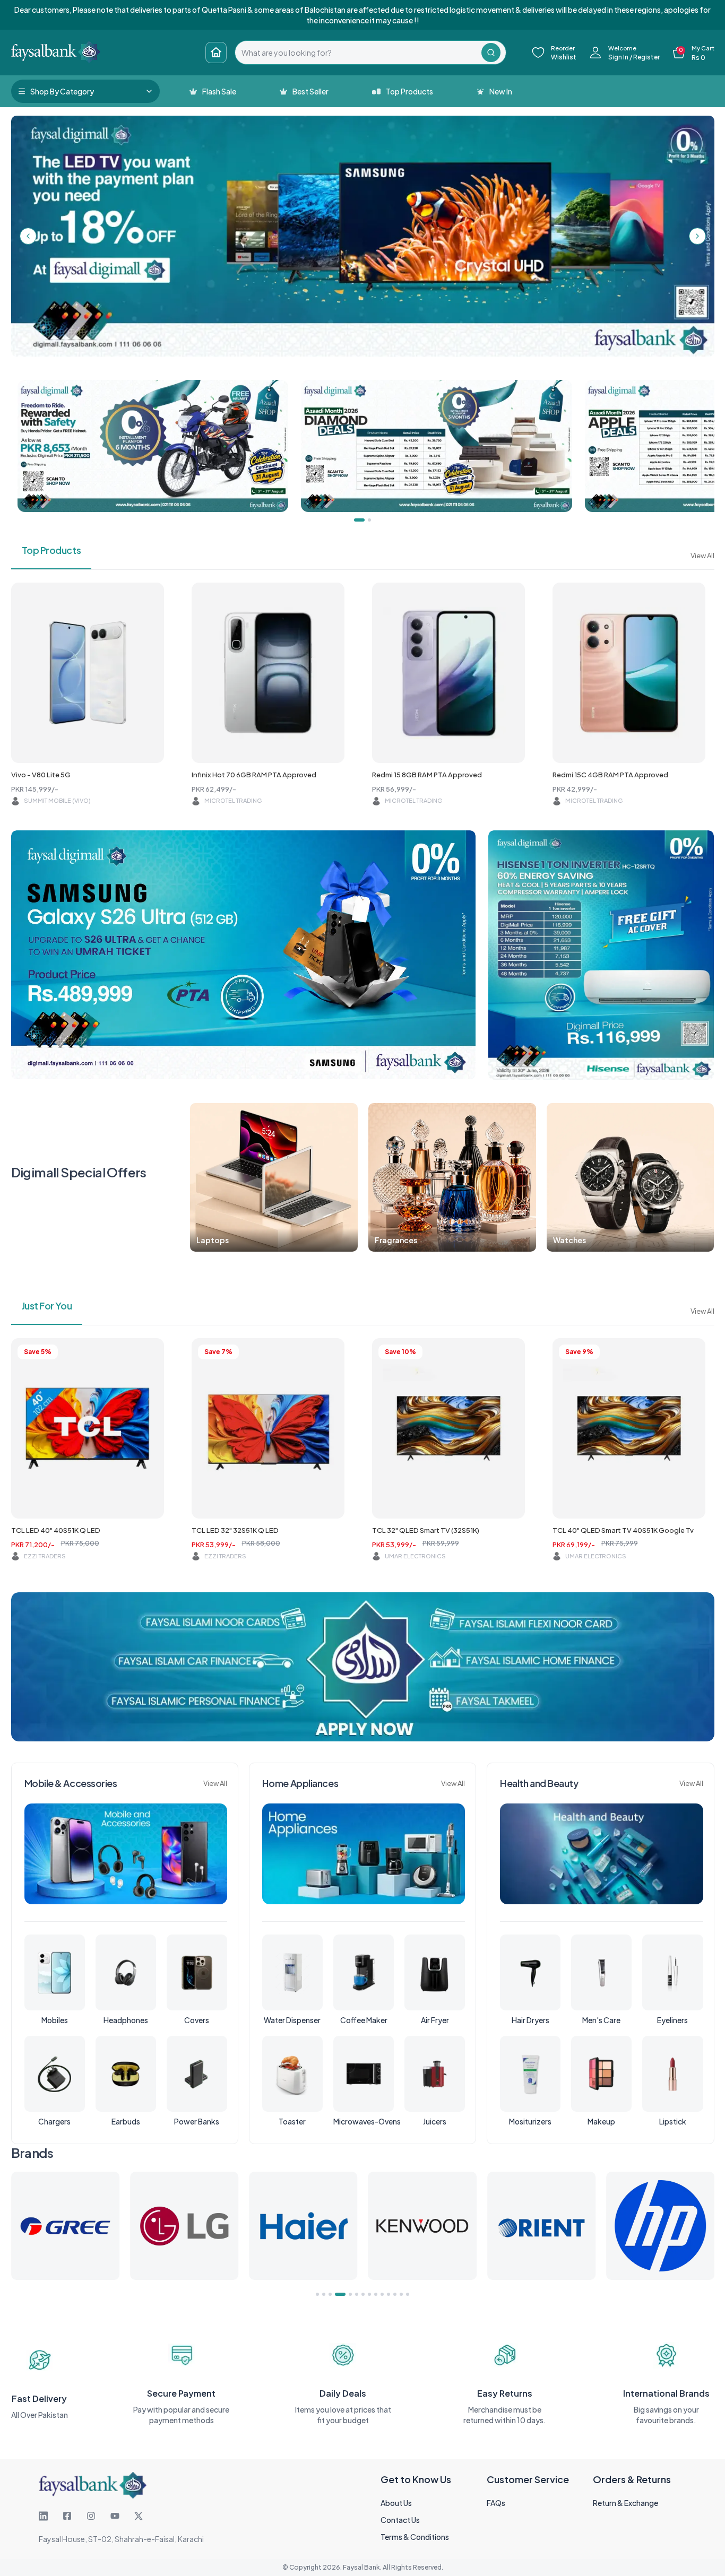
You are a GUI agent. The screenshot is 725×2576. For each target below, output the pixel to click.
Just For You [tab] (47, 1306)
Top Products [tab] (51, 550)
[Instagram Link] (91, 2516)
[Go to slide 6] (357, 2294)
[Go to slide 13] (401, 2294)
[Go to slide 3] (330, 2294)
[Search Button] (491, 53)
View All (702, 556)
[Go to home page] (216, 53)
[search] (358, 53)
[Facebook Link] (67, 2516)
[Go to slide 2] (324, 2294)
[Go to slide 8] (369, 2294)
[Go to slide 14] (408, 2294)
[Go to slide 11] (389, 2294)
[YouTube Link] (115, 2516)
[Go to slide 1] (317, 2294)
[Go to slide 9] (376, 2294)
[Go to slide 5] (347, 2294)
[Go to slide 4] (336, 2294)
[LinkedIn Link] (43, 2516)
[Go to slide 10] (382, 2294)
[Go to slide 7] (363, 2294)
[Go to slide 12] (395, 2294)
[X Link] (139, 2516)
